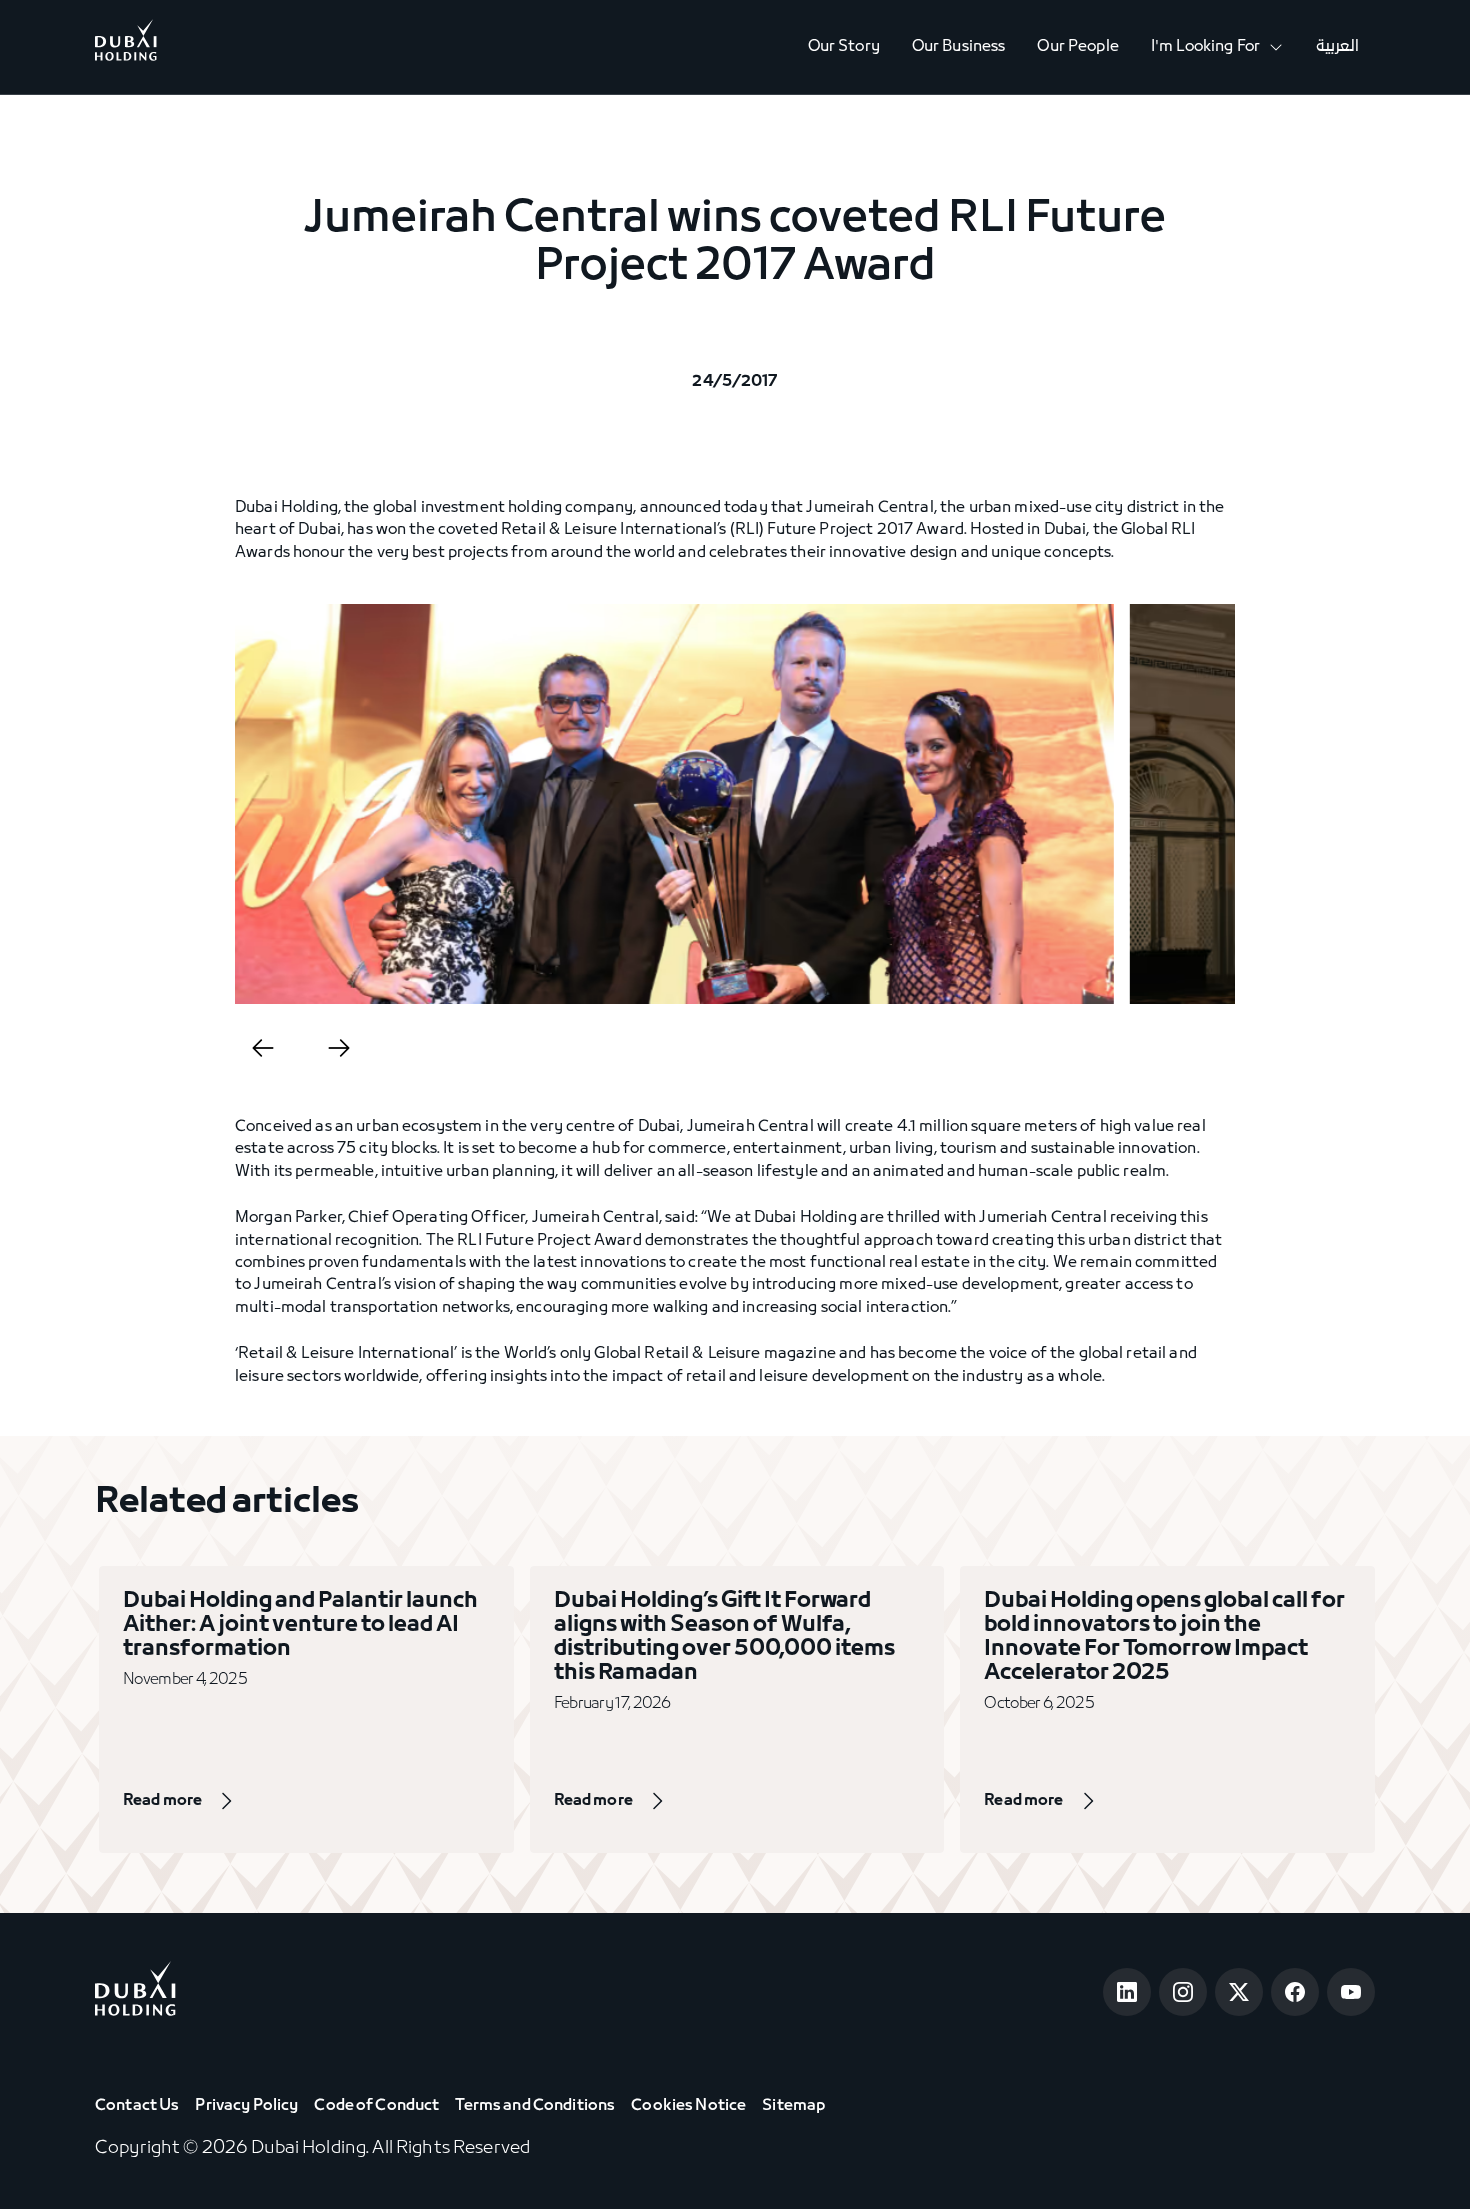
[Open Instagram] (1183, 1992)
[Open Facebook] (1295, 1992)
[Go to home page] (135, 1992)
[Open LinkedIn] (1127, 1992)
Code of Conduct (376, 2106)
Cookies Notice (688, 2106)
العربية (1337, 47)
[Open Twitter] (1239, 1992)
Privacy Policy (246, 2106)
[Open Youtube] (1351, 1992)
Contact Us (137, 2106)
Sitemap (793, 2106)
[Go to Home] (126, 47)
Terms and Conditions (535, 2106)
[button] (1217, 47)
